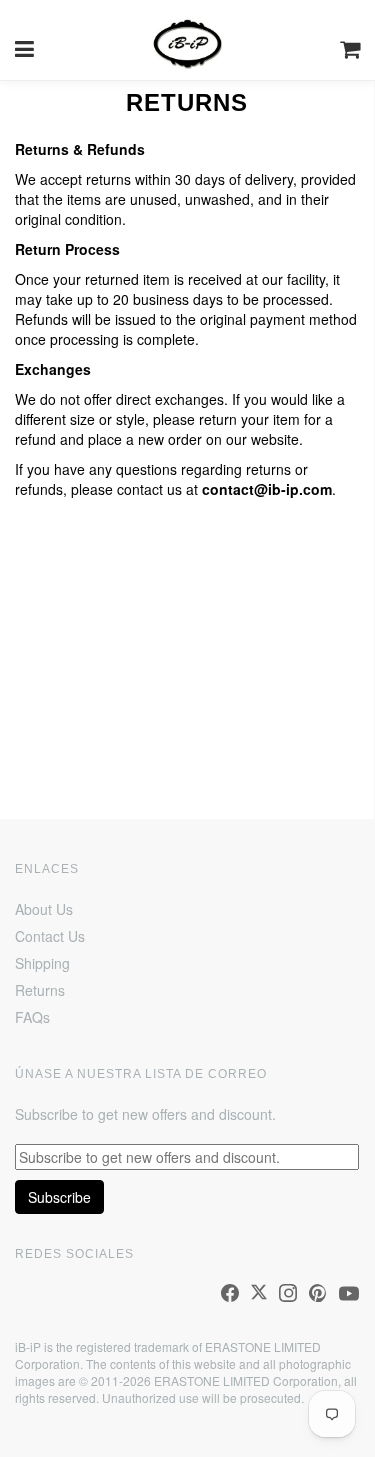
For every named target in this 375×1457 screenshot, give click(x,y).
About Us (44, 909)
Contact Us (50, 936)
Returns (40, 990)
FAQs (32, 1017)
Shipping (42, 963)
